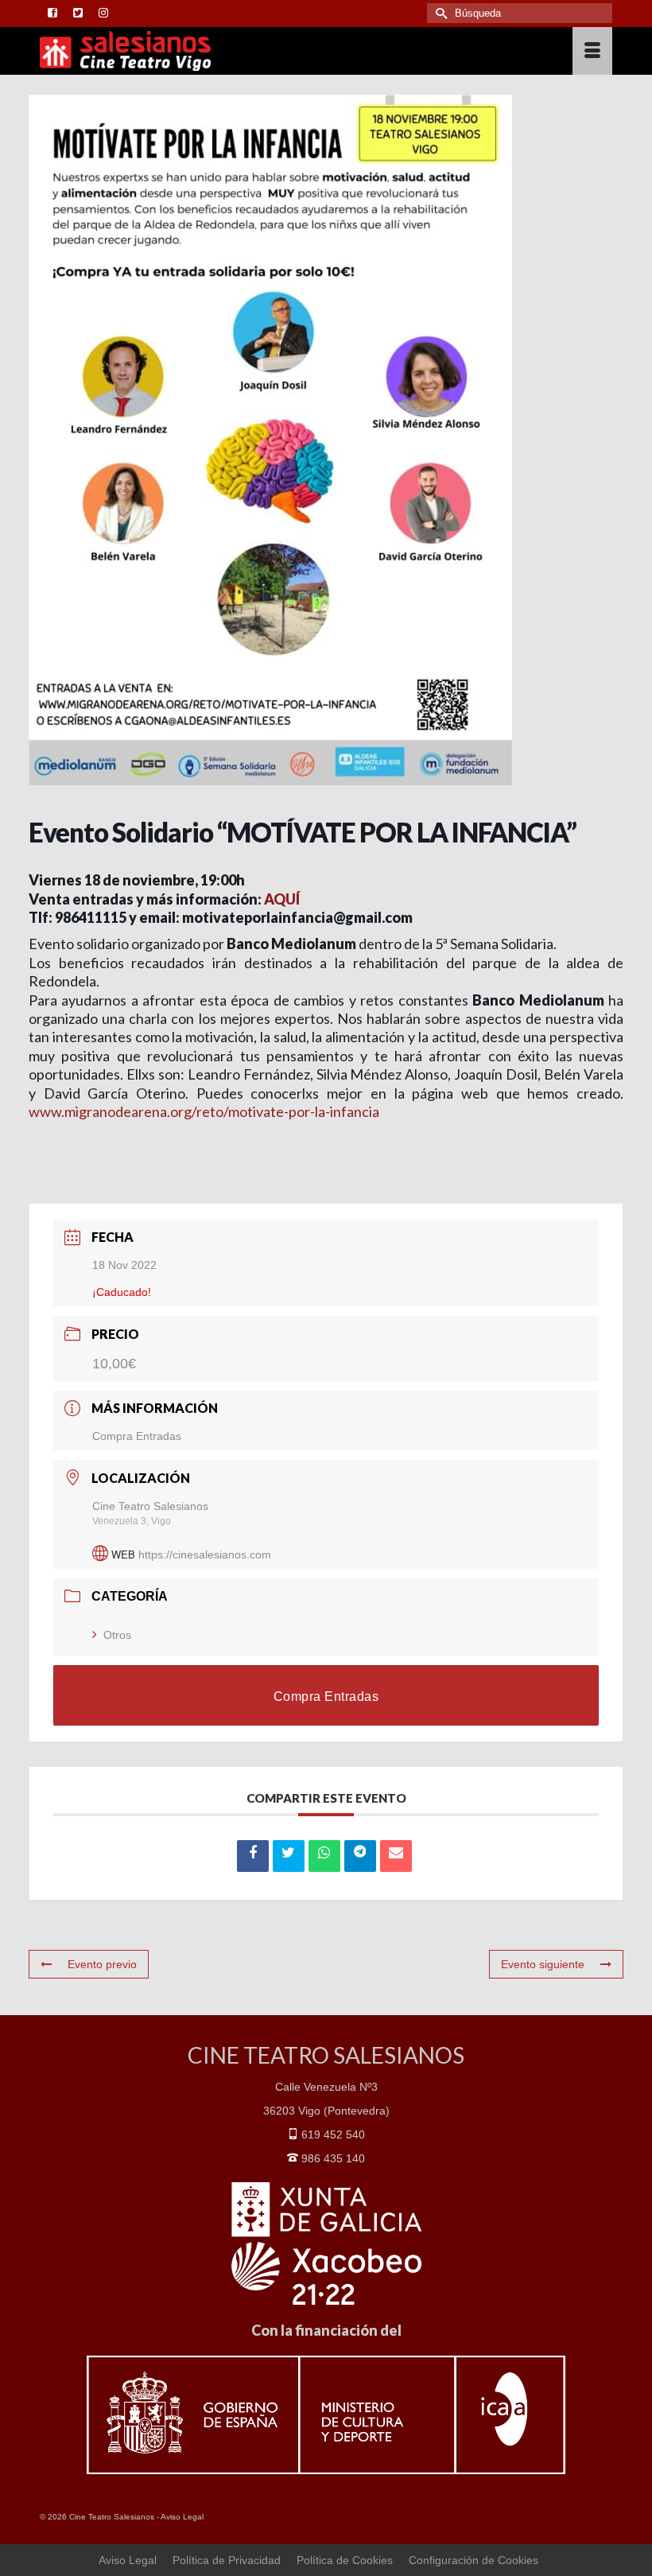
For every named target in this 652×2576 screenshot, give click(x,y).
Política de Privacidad (227, 2560)
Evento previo (102, 1964)
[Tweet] (289, 1856)
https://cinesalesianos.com (205, 1555)
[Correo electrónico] (396, 1856)
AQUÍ (282, 899)
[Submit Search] (439, 13)
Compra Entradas (137, 1436)
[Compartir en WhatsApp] (324, 1856)
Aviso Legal (182, 2517)
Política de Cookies (345, 2560)
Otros (117, 1635)
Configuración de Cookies (473, 2560)
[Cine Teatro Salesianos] (252, 51)
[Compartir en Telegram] (360, 1856)
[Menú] (592, 51)
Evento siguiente (543, 1964)
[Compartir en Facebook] (253, 1856)
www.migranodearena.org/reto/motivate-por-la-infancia (204, 1111)
